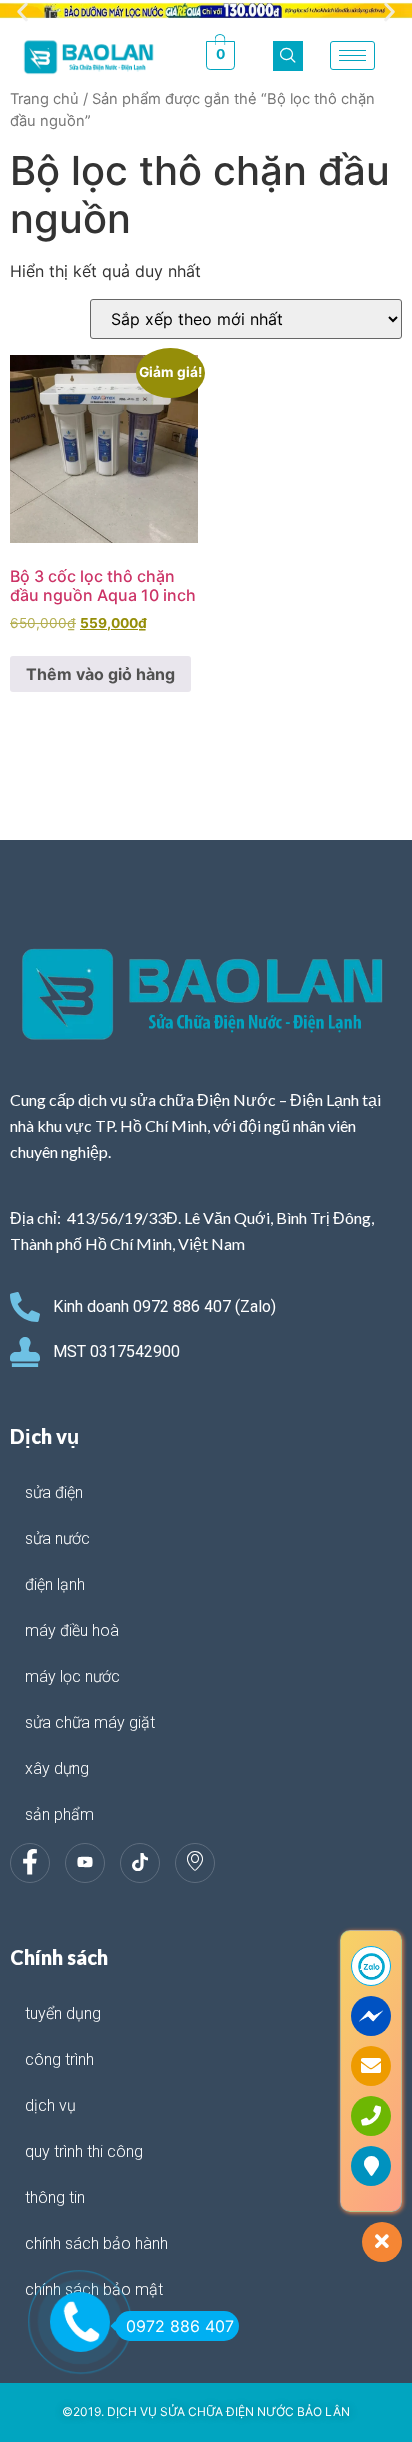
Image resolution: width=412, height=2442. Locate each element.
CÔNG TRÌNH (59, 2059)
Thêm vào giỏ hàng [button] (100, 674)
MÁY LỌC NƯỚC (72, 1676)
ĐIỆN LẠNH (55, 1584)
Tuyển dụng (63, 2013)
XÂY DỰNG (57, 1768)
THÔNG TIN (55, 2197)
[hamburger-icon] (352, 55)
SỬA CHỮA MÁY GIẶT (90, 1722)
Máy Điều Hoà (72, 1630)
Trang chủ (44, 99)
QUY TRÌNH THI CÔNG (84, 2151)
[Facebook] (30, 1863)
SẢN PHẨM (59, 1814)
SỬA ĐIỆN (54, 1492)
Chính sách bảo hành (96, 2243)
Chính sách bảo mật (94, 2289)
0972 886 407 (180, 2326)
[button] (22, 12)
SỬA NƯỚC (57, 1538)
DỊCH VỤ (50, 2105)
